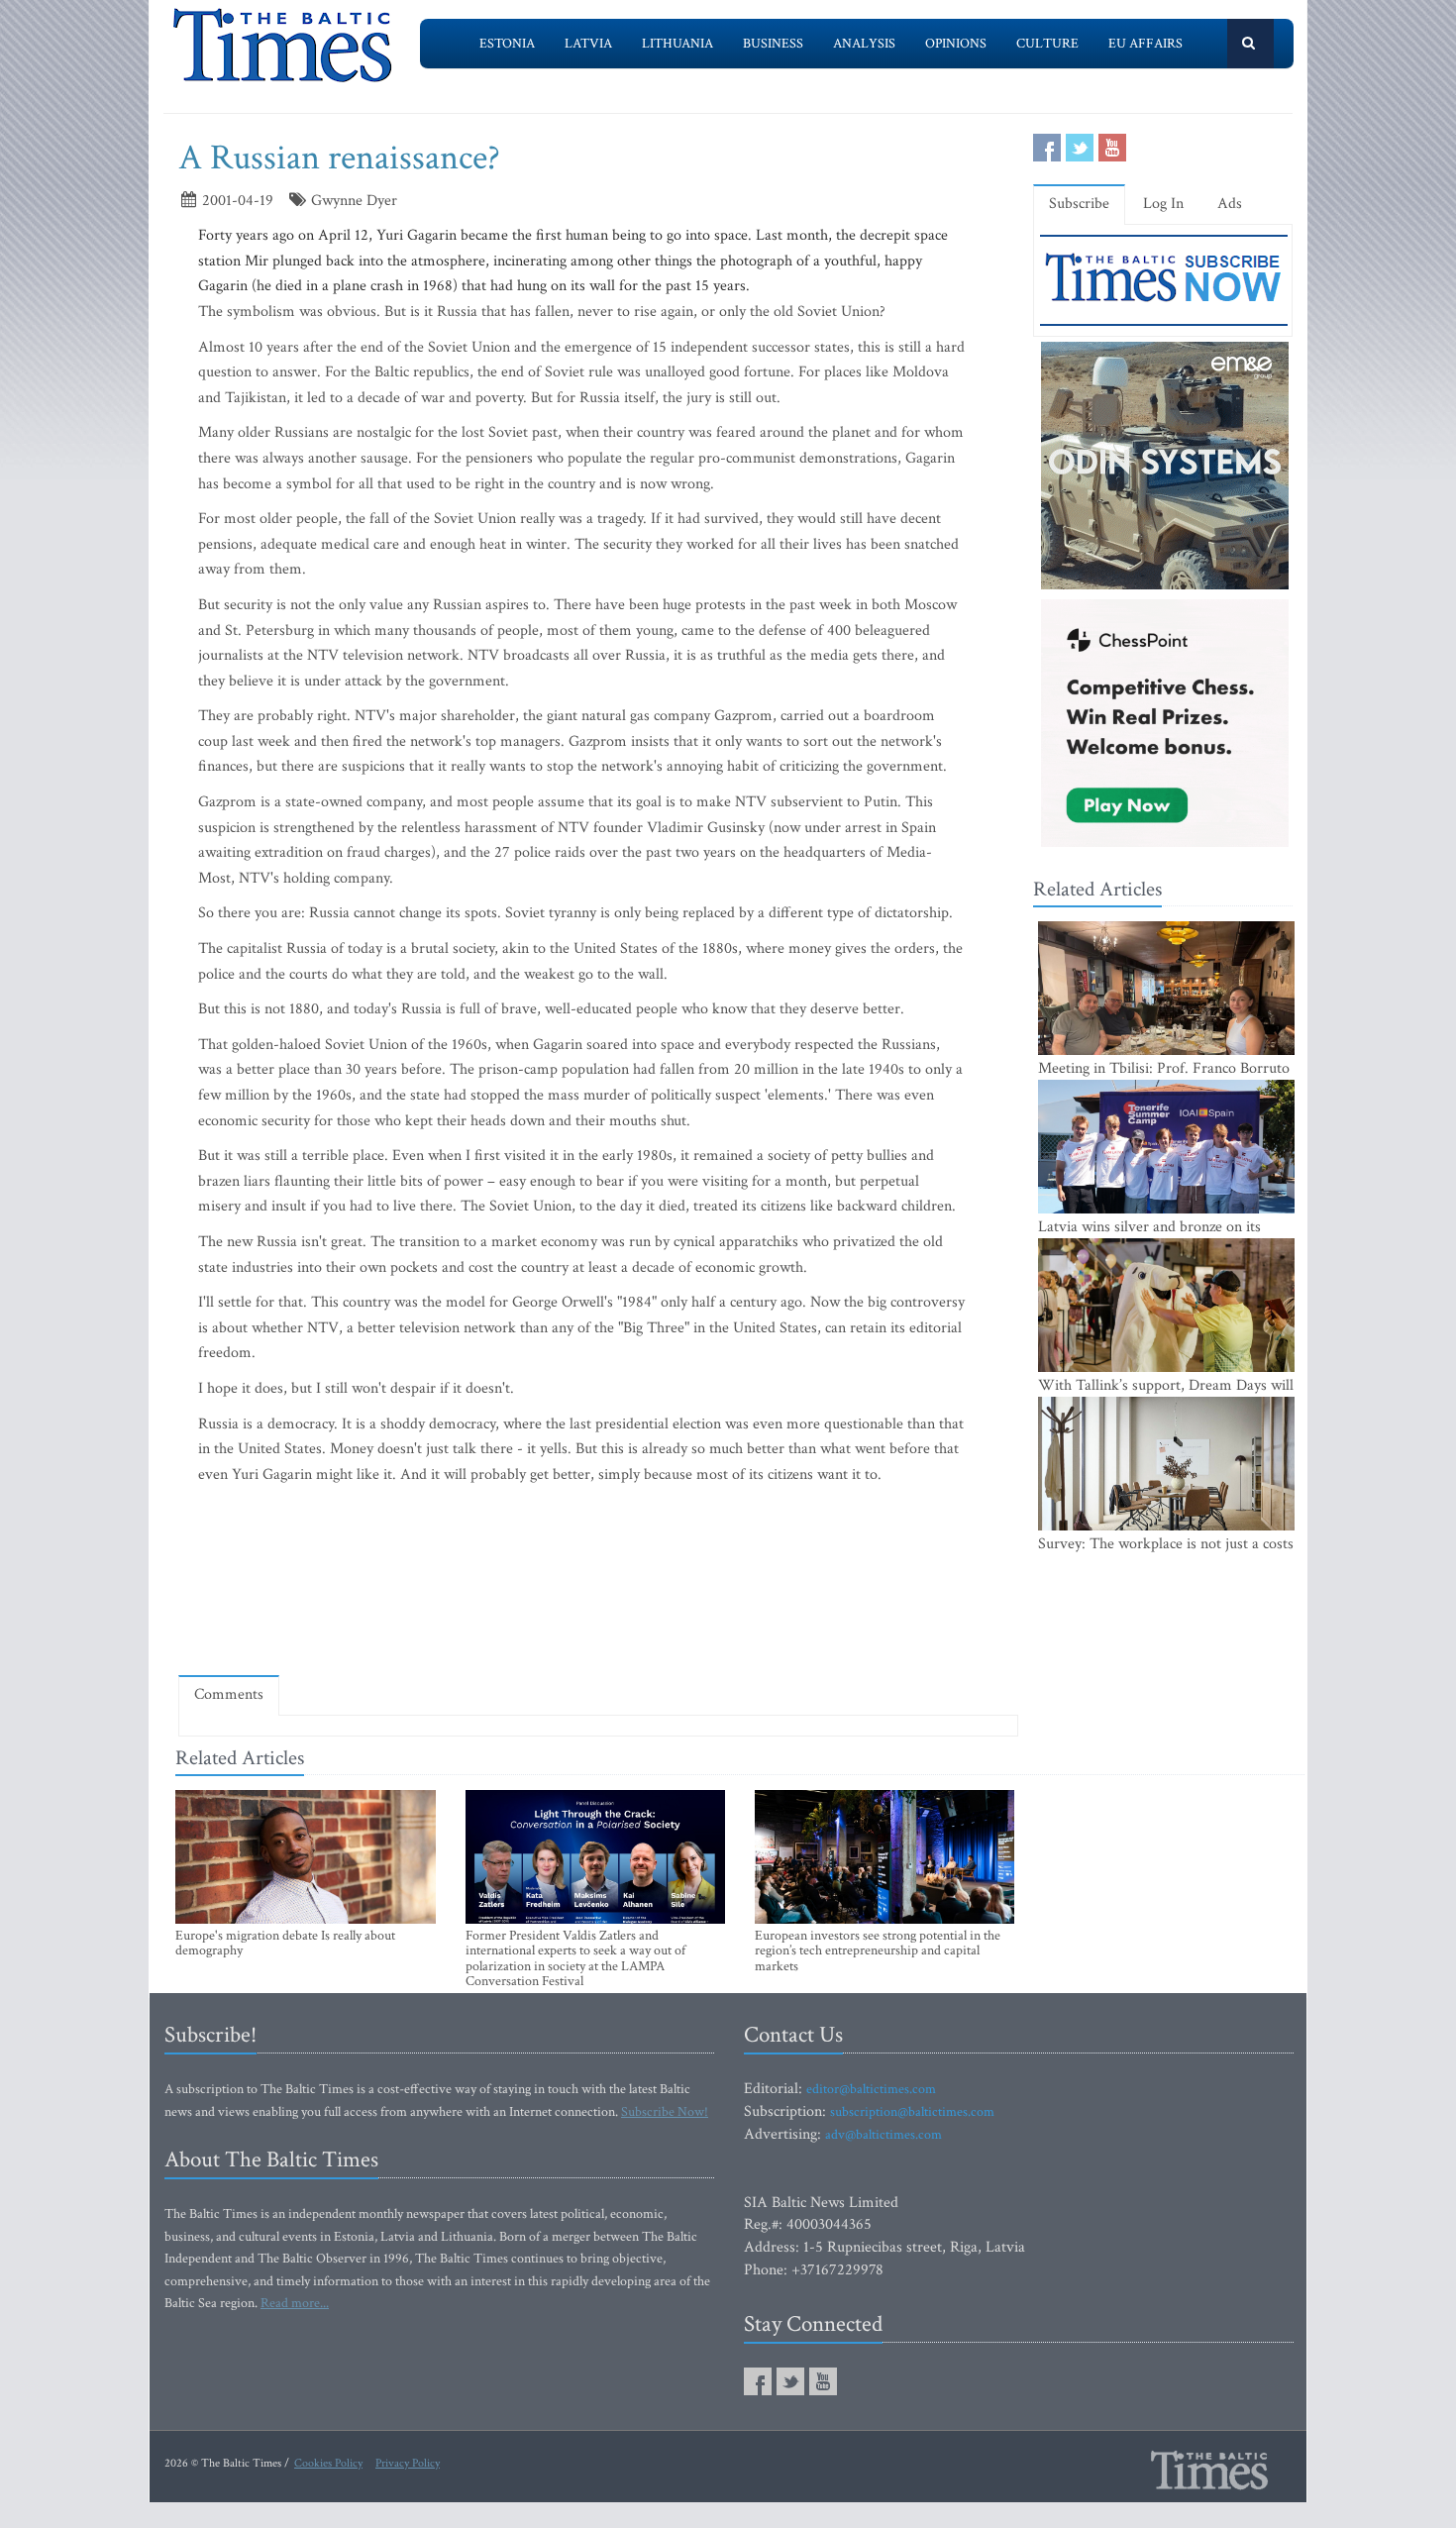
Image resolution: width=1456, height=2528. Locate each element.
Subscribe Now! (665, 2112)
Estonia (507, 44)
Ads (1230, 204)
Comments (229, 1694)
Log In (1163, 204)
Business (773, 44)
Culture (1047, 44)
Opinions (956, 44)
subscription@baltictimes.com (912, 2112)
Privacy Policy (408, 2463)
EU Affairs (1145, 44)
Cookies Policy (328, 2463)
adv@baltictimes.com (884, 2135)
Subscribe (1079, 204)
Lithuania (677, 44)
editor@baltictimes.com (871, 2089)
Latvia (588, 44)
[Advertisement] (598, 1603)
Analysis (864, 44)
